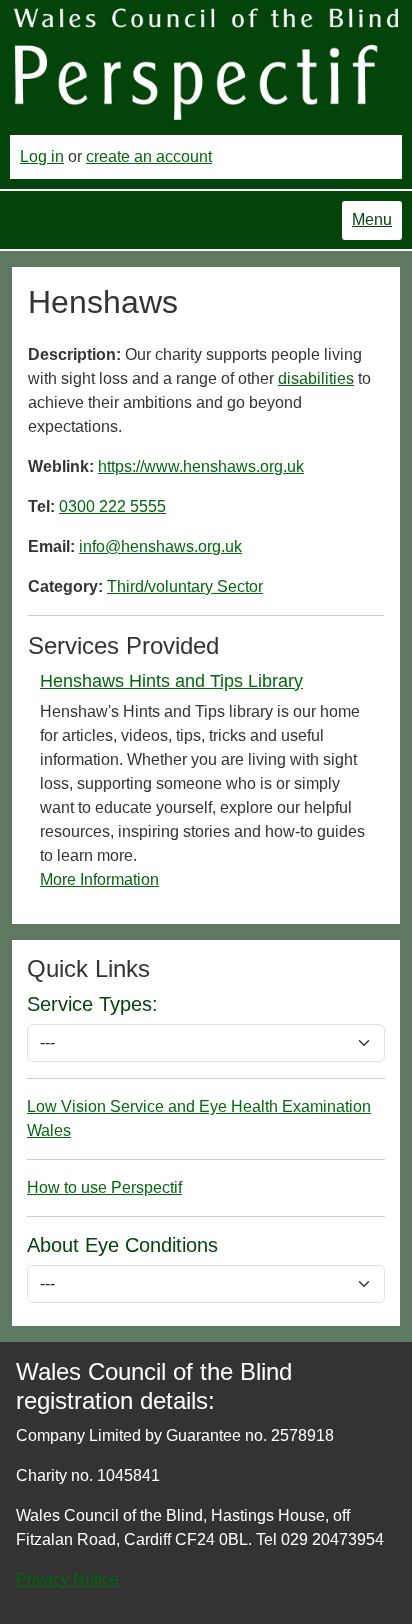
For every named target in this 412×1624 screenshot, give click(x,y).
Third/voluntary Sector (185, 586)
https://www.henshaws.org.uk (201, 466)
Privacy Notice (67, 1579)
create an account (149, 156)
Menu (372, 219)
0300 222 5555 (112, 506)
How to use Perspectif (104, 1187)
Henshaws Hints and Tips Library (171, 681)
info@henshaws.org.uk (160, 546)
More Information (99, 879)
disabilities (316, 378)
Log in (42, 156)
